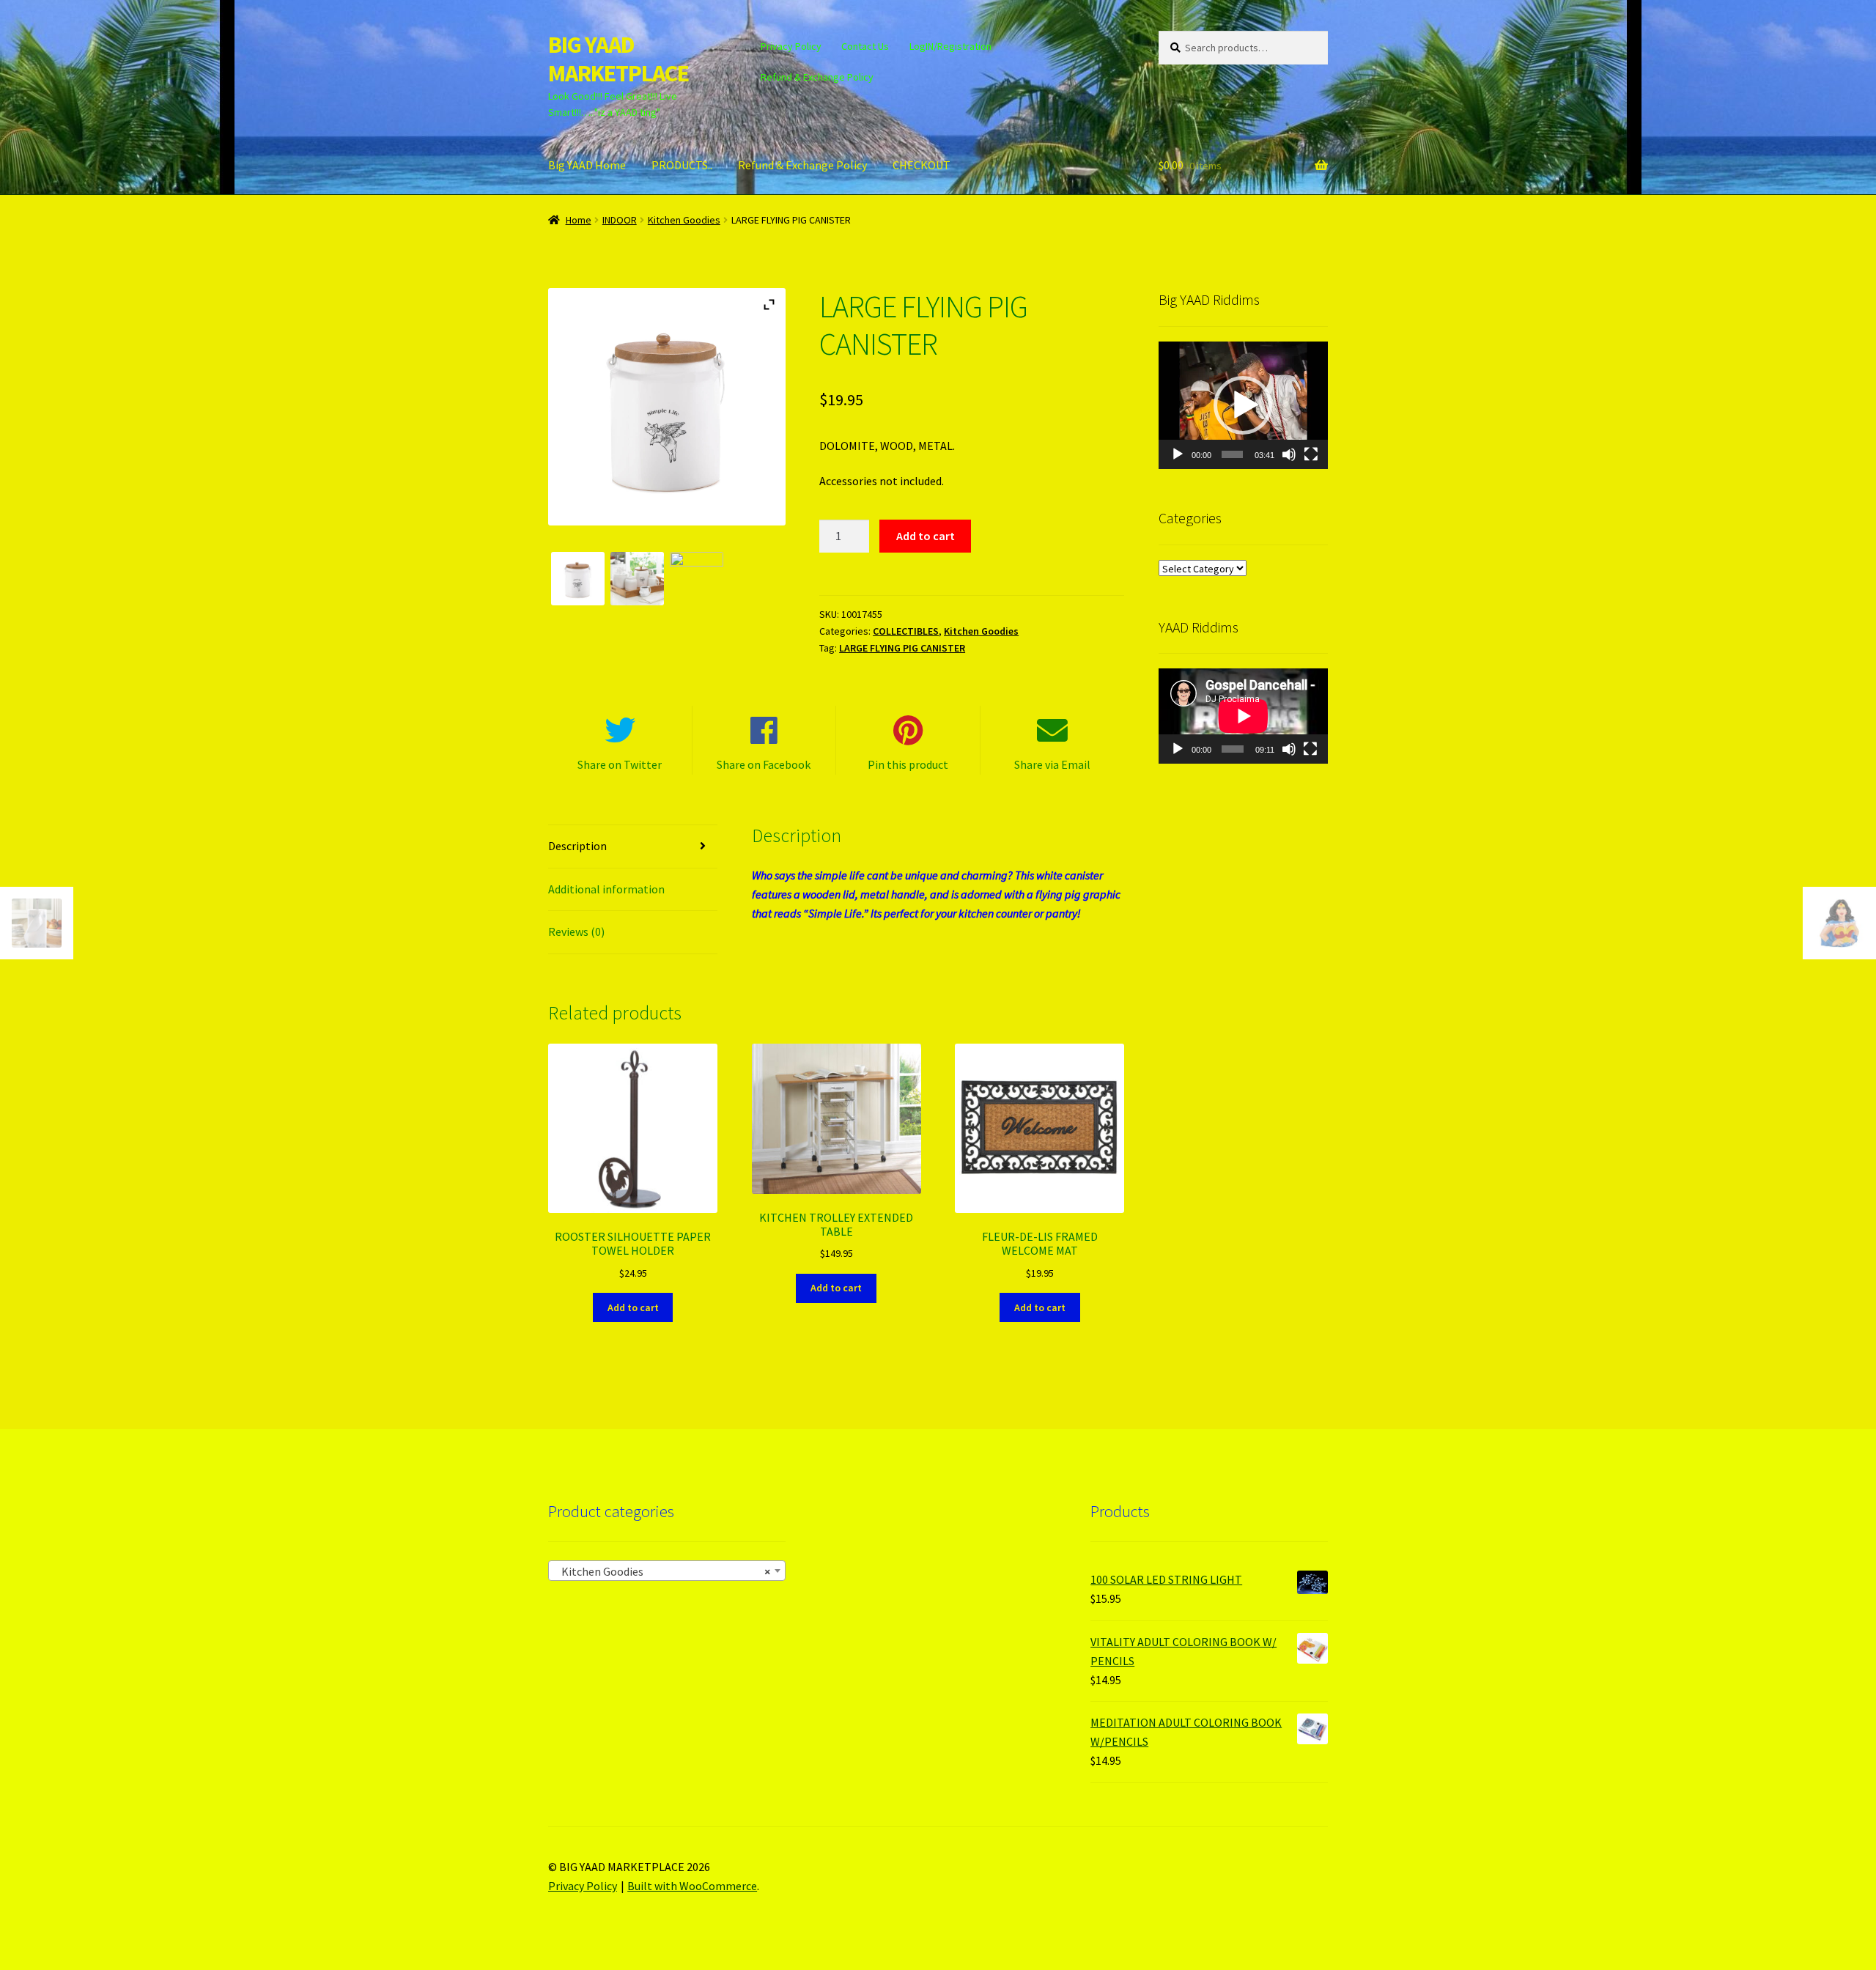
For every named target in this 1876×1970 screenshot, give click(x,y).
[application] (1243, 405)
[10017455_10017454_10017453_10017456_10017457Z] (637, 579)
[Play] (1178, 454)
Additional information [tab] (606, 889)
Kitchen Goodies (684, 220)
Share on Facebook (764, 764)
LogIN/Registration (950, 46)
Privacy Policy (791, 46)
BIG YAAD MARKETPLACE (618, 59)
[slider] (1232, 454)
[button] (1243, 405)
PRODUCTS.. (682, 165)
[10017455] (578, 579)
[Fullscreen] (1311, 454)
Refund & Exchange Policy (817, 77)
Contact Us (865, 46)
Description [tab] (577, 846)
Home (579, 220)
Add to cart (926, 536)
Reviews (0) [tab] (576, 931)
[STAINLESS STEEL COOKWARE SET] (697, 579)
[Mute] (1289, 454)
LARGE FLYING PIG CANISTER (902, 648)
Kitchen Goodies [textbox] (662, 1571)
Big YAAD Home (587, 165)
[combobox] (667, 1571)
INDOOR (620, 220)
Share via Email (1052, 764)
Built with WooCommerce (692, 1886)
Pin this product (908, 764)
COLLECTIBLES (906, 631)
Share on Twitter (620, 764)
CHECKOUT (922, 165)
